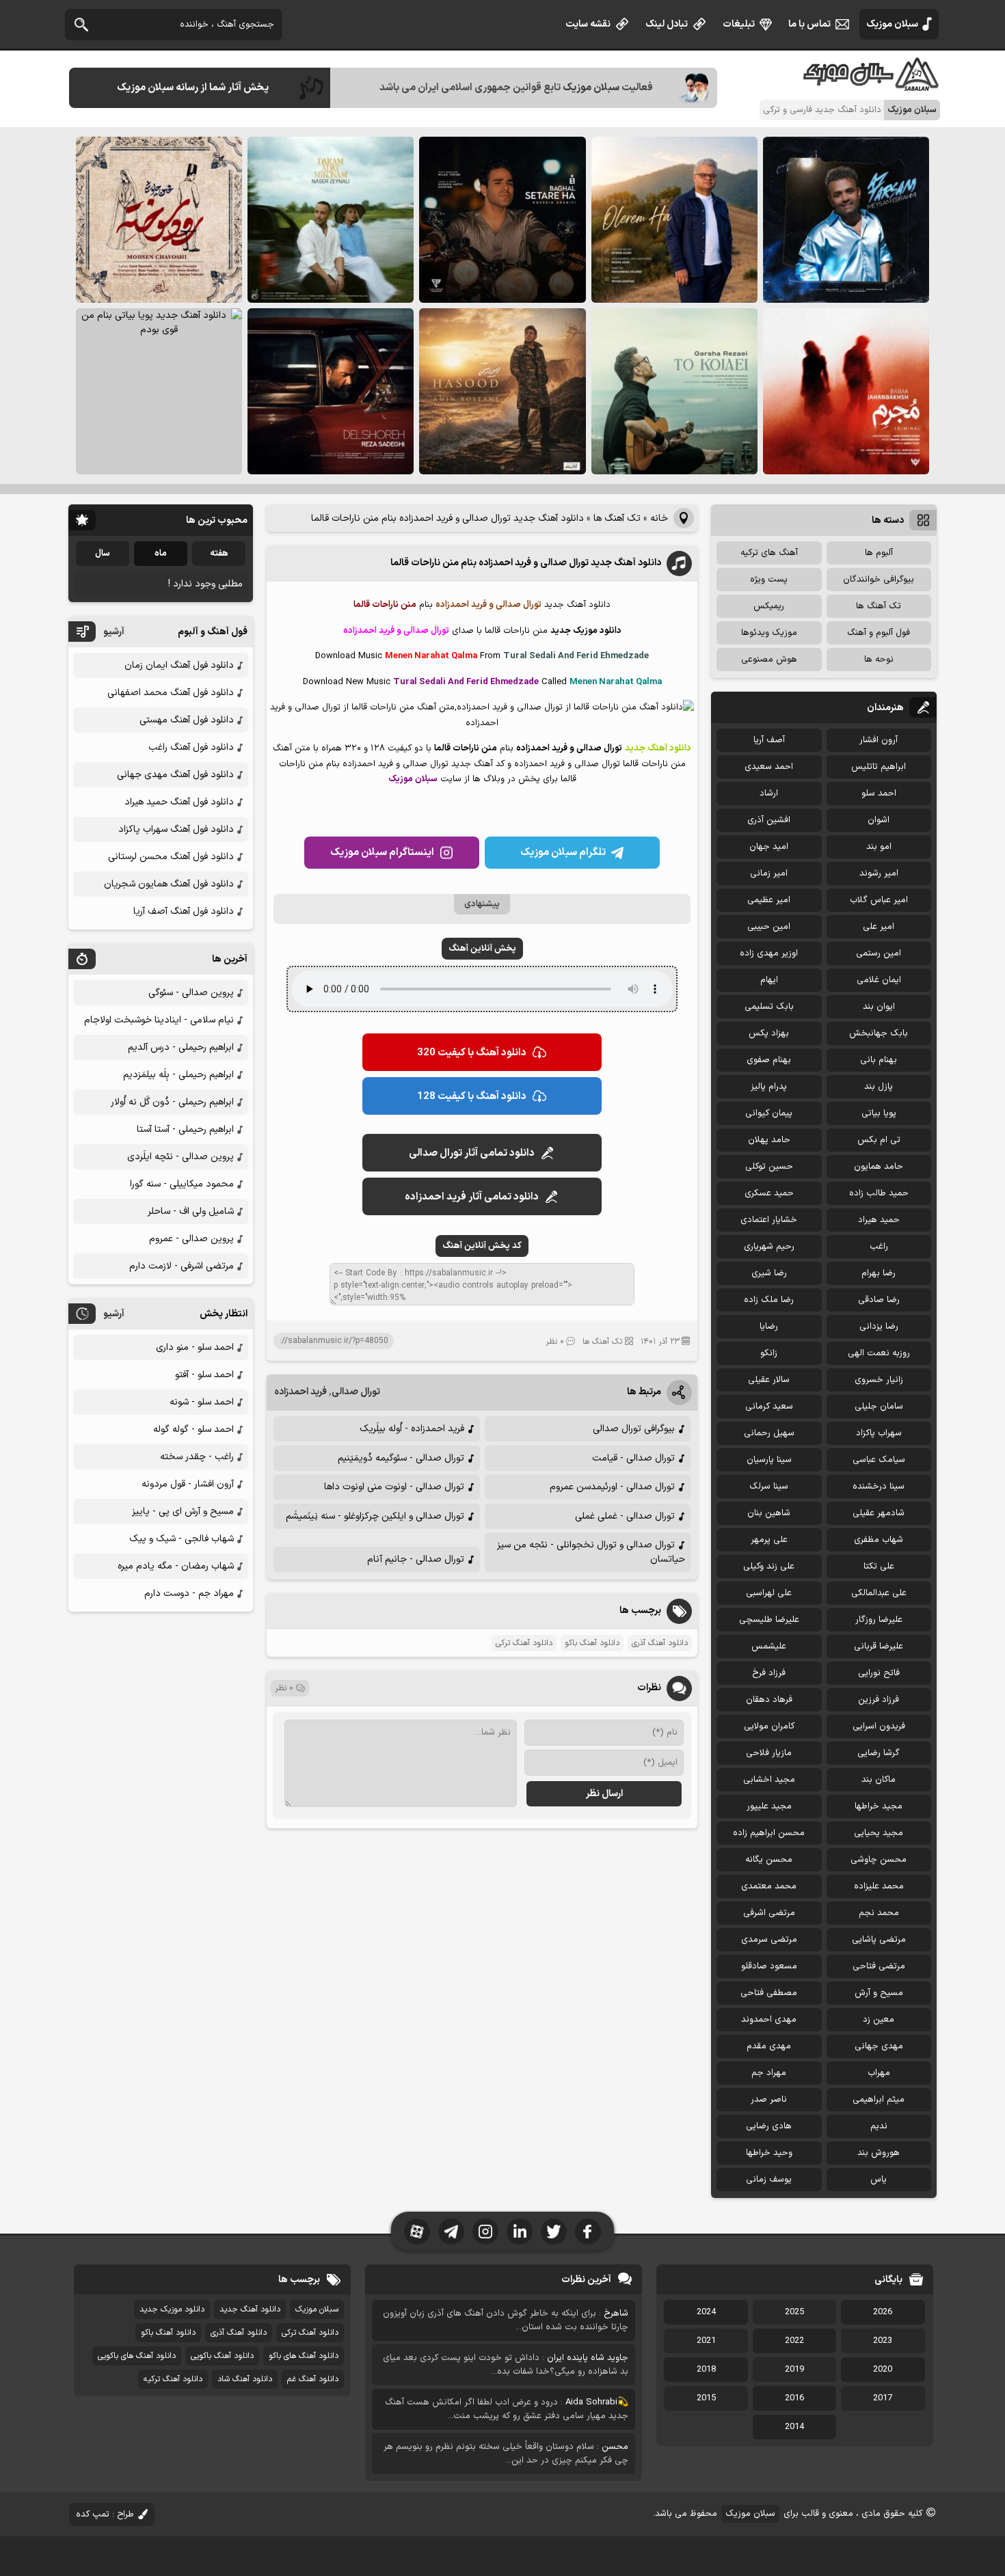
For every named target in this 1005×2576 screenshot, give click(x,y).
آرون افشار (879, 740)
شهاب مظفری (879, 1540)
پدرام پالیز (769, 1087)
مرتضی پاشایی (879, 1940)
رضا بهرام (879, 1273)
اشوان (879, 820)
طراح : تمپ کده (105, 2514)
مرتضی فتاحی (879, 1966)
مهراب (879, 2073)
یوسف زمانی (769, 2180)
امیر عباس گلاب (879, 900)
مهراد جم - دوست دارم (189, 1594)
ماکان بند (879, 1780)
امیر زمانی (769, 873)
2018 (706, 2370)
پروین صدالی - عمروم (191, 1239)
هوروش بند (879, 2153)
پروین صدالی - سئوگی (191, 993)
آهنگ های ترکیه (769, 553)
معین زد (879, 2020)
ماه (161, 554)
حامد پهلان (769, 1140)
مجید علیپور (769, 1806)
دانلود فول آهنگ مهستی (187, 720)
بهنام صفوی (769, 1060)
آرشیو (114, 632)
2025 (794, 2312)
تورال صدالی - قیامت (633, 1458)
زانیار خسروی (879, 1380)
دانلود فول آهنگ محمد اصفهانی (171, 693)
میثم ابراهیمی (879, 2100)
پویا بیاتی (879, 1113)
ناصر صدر (769, 2100)
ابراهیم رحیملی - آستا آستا (185, 1129)
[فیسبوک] (588, 2232)
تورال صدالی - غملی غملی (625, 1516)
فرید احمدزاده (300, 1392)
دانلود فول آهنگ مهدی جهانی (175, 775)
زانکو (769, 1353)
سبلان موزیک (892, 24)
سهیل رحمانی (769, 1433)
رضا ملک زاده (769, 1300)
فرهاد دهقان (769, 1700)
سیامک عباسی (879, 1460)
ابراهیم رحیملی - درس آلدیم (181, 1047)
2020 (883, 2370)
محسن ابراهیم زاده (769, 1833)
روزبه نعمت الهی (879, 1353)
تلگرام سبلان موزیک (563, 853)
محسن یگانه (769, 1860)
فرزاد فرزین (879, 1700)
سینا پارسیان (769, 1460)
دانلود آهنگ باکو (592, 1643)
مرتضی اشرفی (769, 1913)
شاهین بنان (769, 1513)
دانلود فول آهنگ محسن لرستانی (171, 857)
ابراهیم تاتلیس (879, 767)
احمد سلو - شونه (202, 1402)
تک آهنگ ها (617, 518)
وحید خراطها (769, 2153)
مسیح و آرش (879, 1993)
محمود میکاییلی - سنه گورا (182, 1184)
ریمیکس (769, 606)
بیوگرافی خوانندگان (879, 580)
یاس (879, 2180)
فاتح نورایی (879, 1673)
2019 (794, 2370)
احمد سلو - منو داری (195, 1347)
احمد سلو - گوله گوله (193, 1429)
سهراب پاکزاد (879, 1433)
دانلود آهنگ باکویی (222, 2356)
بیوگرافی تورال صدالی (634, 1429)
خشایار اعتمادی (769, 1220)
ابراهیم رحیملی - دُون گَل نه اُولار (172, 1102)
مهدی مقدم (769, 2046)
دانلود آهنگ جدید (250, 2309)
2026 (883, 2312)
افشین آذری (769, 820)
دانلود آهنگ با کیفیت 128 (472, 1097)
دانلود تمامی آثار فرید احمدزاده (472, 1197)
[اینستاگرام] (485, 2232)
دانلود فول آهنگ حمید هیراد (179, 802)
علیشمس (769, 1646)
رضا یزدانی (879, 1327)
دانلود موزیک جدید (172, 2309)
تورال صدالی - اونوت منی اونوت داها (394, 1487)
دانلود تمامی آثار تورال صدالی (472, 1153)
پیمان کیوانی (769, 1113)
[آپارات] (417, 2232)
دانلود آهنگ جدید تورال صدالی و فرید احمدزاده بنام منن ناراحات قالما (526, 563)
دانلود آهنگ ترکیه (173, 2379)
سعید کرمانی (769, 1407)
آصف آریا (769, 740)
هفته (219, 554)
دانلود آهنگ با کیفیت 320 (472, 1053)
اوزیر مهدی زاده (769, 953)
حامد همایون (879, 1167)
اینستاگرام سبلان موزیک (382, 853)
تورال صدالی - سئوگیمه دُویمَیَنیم (401, 1458)
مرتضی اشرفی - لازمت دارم (182, 1266)
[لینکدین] (520, 2232)
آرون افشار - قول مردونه (188, 1484)
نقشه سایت (588, 24)
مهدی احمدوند (769, 2020)
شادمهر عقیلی (879, 1513)
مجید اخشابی (769, 1780)
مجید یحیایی (879, 1833)
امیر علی (879, 927)
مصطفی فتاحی (769, 1993)
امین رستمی (879, 953)
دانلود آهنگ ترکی (524, 1643)
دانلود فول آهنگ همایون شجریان (169, 884)
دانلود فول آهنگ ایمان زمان (179, 665)
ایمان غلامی (879, 980)
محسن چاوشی (879, 1860)
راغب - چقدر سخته (197, 1457)
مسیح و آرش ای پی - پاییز (183, 1511)
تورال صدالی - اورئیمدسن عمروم (612, 1487)
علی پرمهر (769, 1540)
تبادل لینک (667, 24)
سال (103, 554)
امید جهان (769, 847)
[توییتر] (554, 2232)
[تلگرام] (451, 2232)
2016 (794, 2398)
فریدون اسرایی (879, 1726)
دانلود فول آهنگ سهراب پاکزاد (176, 829)
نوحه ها (879, 660)
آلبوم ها (879, 553)
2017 (883, 2398)
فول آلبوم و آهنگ (879, 633)
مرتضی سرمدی (769, 1940)
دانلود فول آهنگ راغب (191, 747)
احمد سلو (879, 794)
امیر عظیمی (769, 900)
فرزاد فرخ (769, 1673)
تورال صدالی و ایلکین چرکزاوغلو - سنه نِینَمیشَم (375, 1516)
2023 (883, 2341)
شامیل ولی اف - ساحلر (191, 1211)
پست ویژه (769, 580)
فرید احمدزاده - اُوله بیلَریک (412, 1429)
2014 (794, 2427)
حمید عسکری (769, 1193)
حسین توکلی (769, 1167)
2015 (706, 2398)
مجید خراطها (879, 1806)
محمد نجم (879, 1913)
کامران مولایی (769, 1726)
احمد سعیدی (769, 767)
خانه (659, 518)
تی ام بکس (879, 1140)
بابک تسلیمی (769, 1007)
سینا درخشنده (879, 1487)
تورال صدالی (356, 1392)
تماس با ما (809, 24)
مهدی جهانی (879, 2046)
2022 (794, 2341)
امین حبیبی (769, 927)
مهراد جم (769, 2073)
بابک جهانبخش (879, 1033)
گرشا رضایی (879, 1753)
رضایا (769, 1327)
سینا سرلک (769, 1487)
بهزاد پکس (769, 1033)
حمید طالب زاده (879, 1193)
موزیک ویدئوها (769, 633)
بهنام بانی (879, 1060)
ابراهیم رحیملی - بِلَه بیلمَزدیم (178, 1075)
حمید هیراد (879, 1220)
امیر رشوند (879, 873)
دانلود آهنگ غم (313, 2379)
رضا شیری (769, 1273)
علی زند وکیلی (769, 1567)
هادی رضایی (769, 2126)
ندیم (879, 2126)
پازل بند (879, 1087)
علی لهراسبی (769, 1593)
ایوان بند (879, 1007)
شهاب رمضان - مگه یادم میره (176, 1566)
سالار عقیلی (769, 1380)
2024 (706, 2312)
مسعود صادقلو (769, 1966)
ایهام (769, 980)
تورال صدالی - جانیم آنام (416, 1559)
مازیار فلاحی (769, 1753)
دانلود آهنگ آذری (660, 1643)
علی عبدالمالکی (879, 1593)
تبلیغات (739, 24)
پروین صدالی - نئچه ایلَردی (180, 1157)
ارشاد (769, 794)
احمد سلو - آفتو (204, 1375)
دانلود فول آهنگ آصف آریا (184, 911)
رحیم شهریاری (769, 1247)
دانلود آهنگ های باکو (304, 2356)
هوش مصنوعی (769, 660)
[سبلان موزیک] (872, 86)
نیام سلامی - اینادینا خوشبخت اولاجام (159, 1020)
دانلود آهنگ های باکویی (137, 2356)
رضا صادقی (879, 1300)
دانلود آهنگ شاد (245, 2379)
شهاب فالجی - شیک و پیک (182, 1539)
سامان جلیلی (879, 1407)
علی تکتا (879, 1567)
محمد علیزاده (879, 1886)
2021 (706, 2341)
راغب (879, 1247)
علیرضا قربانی (879, 1646)
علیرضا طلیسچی (769, 1620)
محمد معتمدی (769, 1886)
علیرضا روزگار (879, 1620)
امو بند (879, 847)
